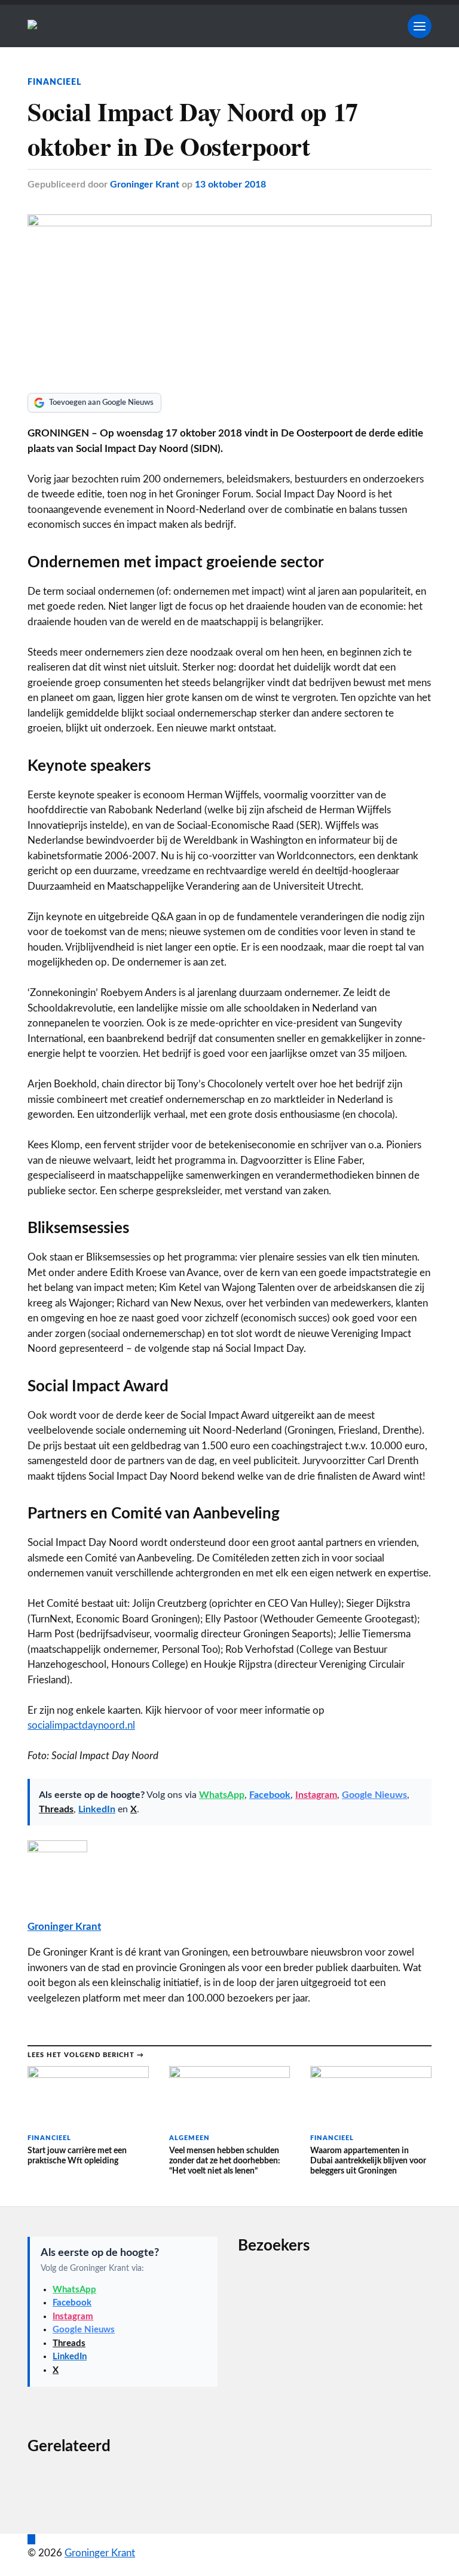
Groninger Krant (145, 185)
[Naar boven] (31, 2539)
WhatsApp (222, 1795)
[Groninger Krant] (32, 26)
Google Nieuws (374, 1795)
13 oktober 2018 (230, 185)
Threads (56, 1809)
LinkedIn (97, 1809)
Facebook (270, 1795)
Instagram (316, 1795)
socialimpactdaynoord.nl (81, 1725)
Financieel (54, 82)
